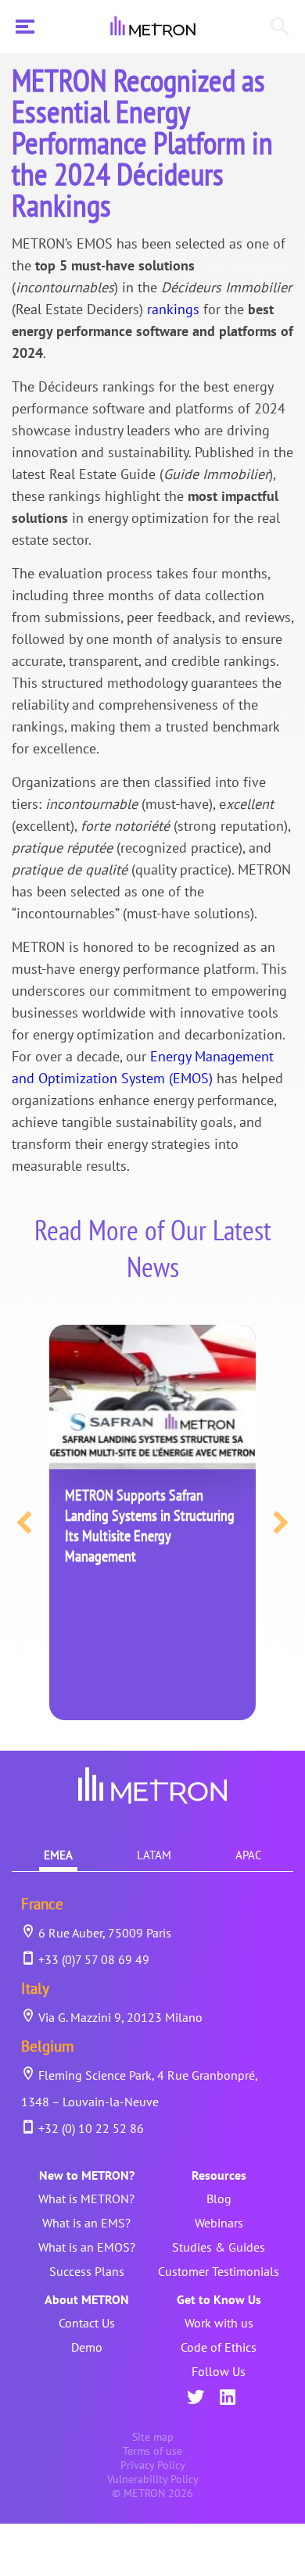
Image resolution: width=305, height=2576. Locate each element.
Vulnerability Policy (153, 2479)
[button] (24, 1522)
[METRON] (153, 27)
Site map (153, 2437)
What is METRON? (86, 2199)
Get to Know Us (219, 2299)
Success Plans (87, 2271)
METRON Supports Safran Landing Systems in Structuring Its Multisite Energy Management (150, 1526)
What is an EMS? (86, 2223)
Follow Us (219, 2371)
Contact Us (87, 2323)
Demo (87, 2347)
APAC (249, 1855)
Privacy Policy (153, 2465)
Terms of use (152, 2451)
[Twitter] (196, 2399)
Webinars (219, 2223)
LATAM (154, 1855)
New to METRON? (87, 2175)
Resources (219, 2175)
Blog (219, 2199)
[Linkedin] (228, 2399)
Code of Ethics (219, 2347)
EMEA (58, 1855)
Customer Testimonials (219, 2271)
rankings (173, 309)
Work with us (219, 2323)
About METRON (87, 2299)
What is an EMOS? (87, 2247)
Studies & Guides (219, 2247)
